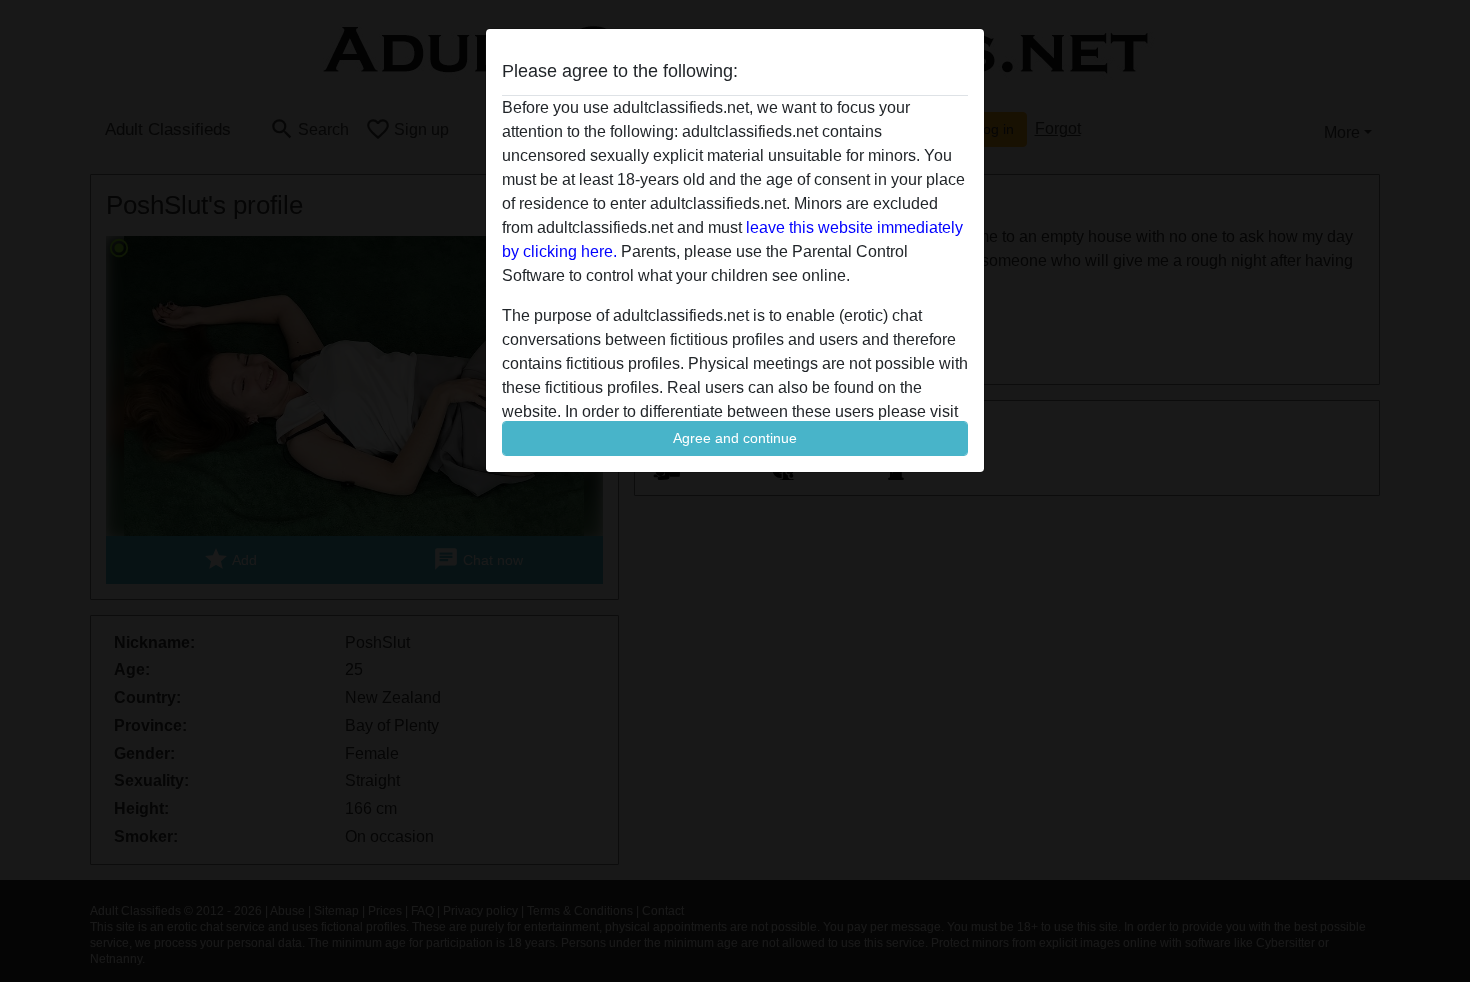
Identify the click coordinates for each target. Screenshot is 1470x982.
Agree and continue (735, 438)
